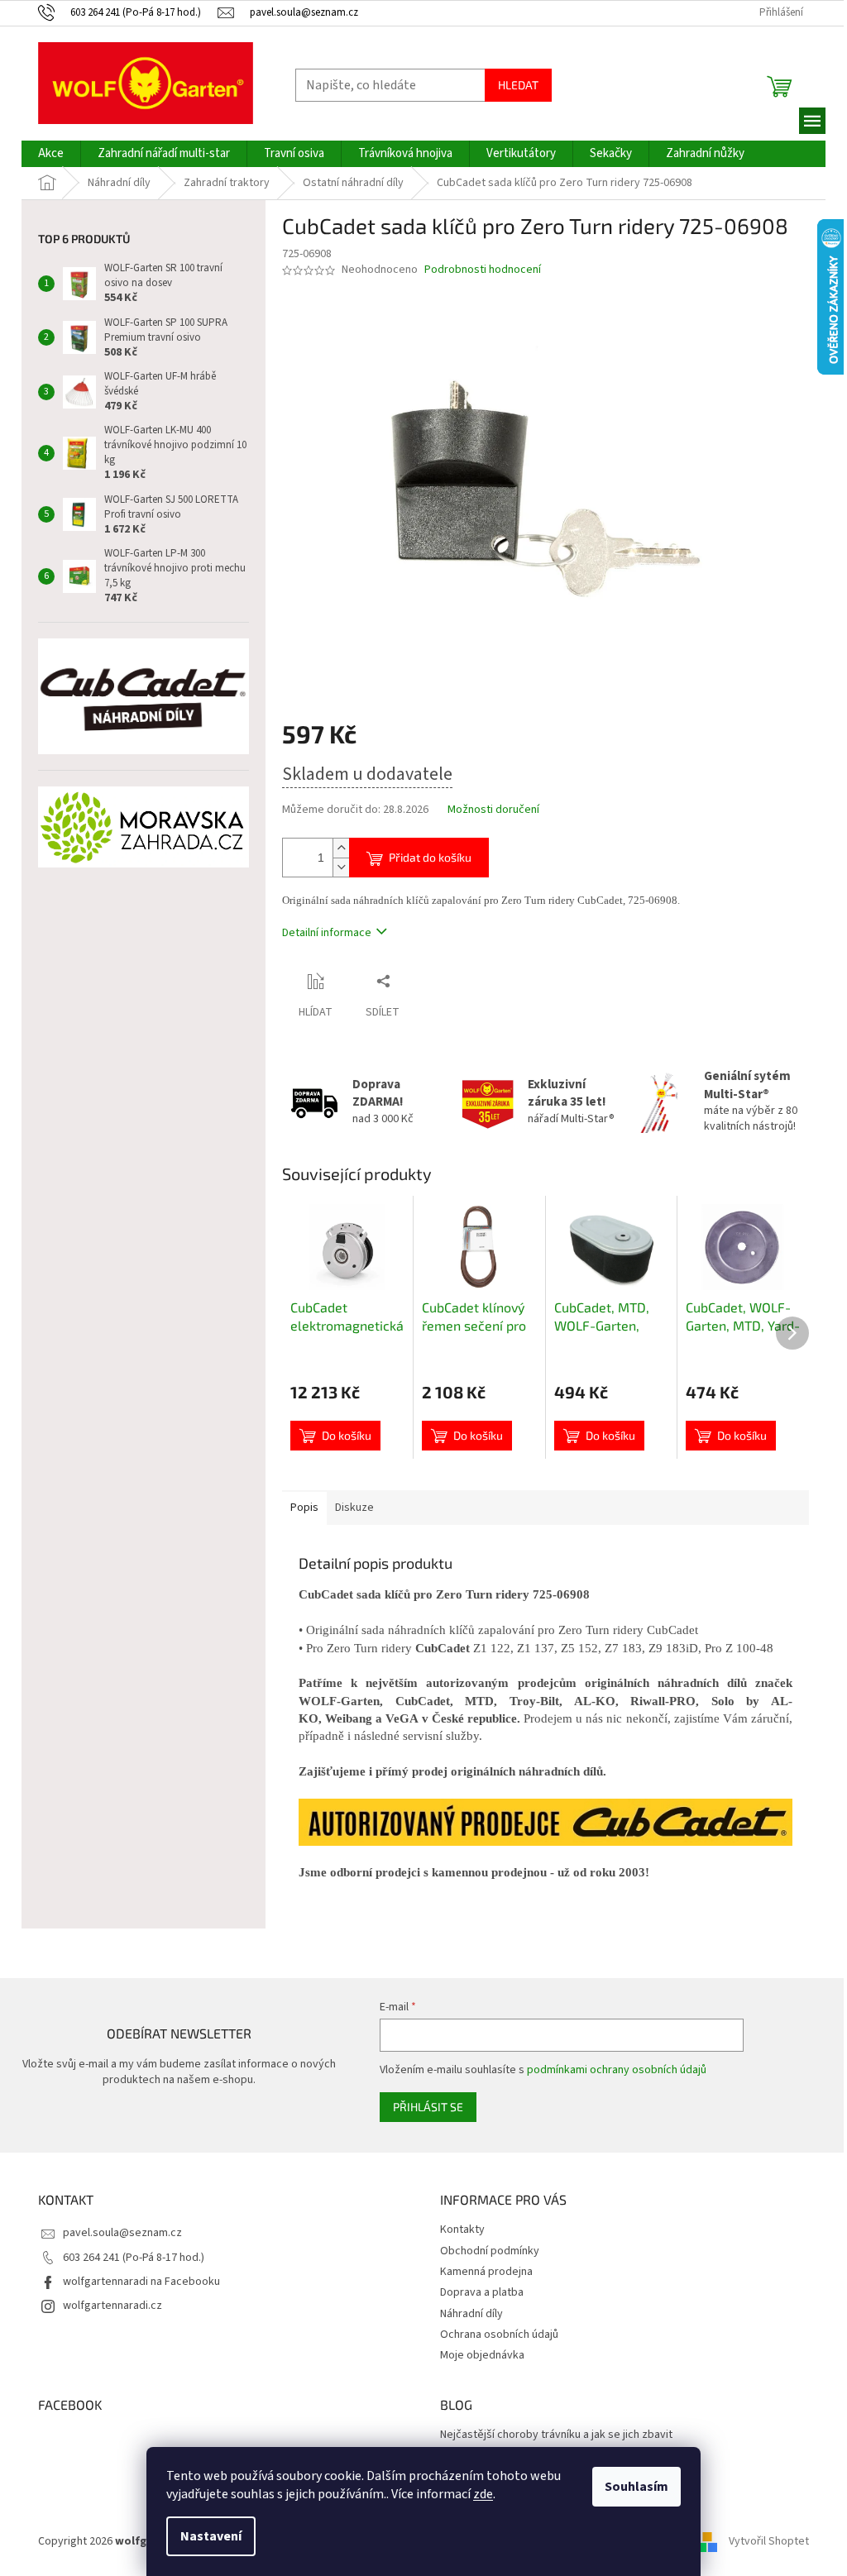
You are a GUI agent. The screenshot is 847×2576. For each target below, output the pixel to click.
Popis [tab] (304, 1508)
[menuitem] (51, 154)
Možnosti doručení (493, 810)
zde (483, 2494)
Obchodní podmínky (490, 2251)
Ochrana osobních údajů (499, 2335)
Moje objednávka (482, 2355)
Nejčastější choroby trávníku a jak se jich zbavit (556, 2435)
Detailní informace (327, 933)
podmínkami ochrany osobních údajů (617, 2070)
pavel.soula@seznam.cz (122, 2233)
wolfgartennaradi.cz (112, 2306)
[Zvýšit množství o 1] (341, 848)
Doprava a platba (482, 2292)
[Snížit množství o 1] (341, 867)
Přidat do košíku (430, 857)
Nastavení (211, 2536)
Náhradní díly (471, 2314)
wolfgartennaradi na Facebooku (141, 2282)
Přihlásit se (428, 2107)
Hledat (518, 85)
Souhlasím (636, 2487)
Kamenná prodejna (486, 2272)
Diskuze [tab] (354, 1508)
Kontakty (462, 2230)
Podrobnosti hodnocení (483, 270)
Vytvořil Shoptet (769, 2541)
